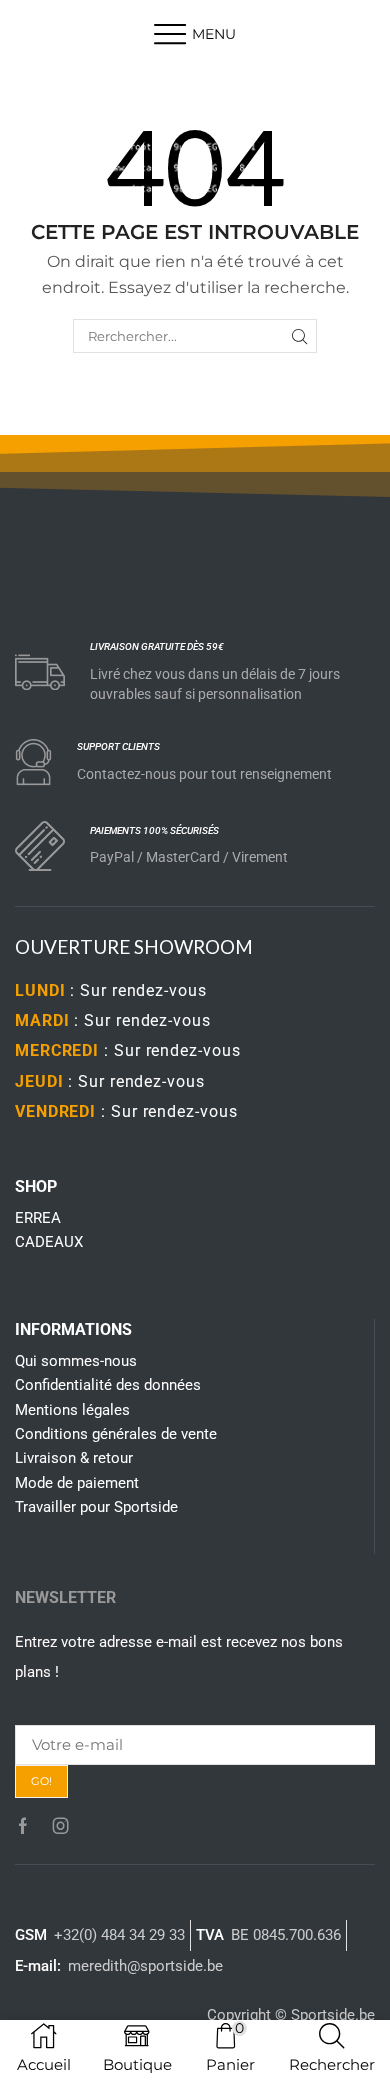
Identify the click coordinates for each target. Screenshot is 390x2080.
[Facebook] (23, 1826)
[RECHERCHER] (300, 336)
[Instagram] (61, 1826)
